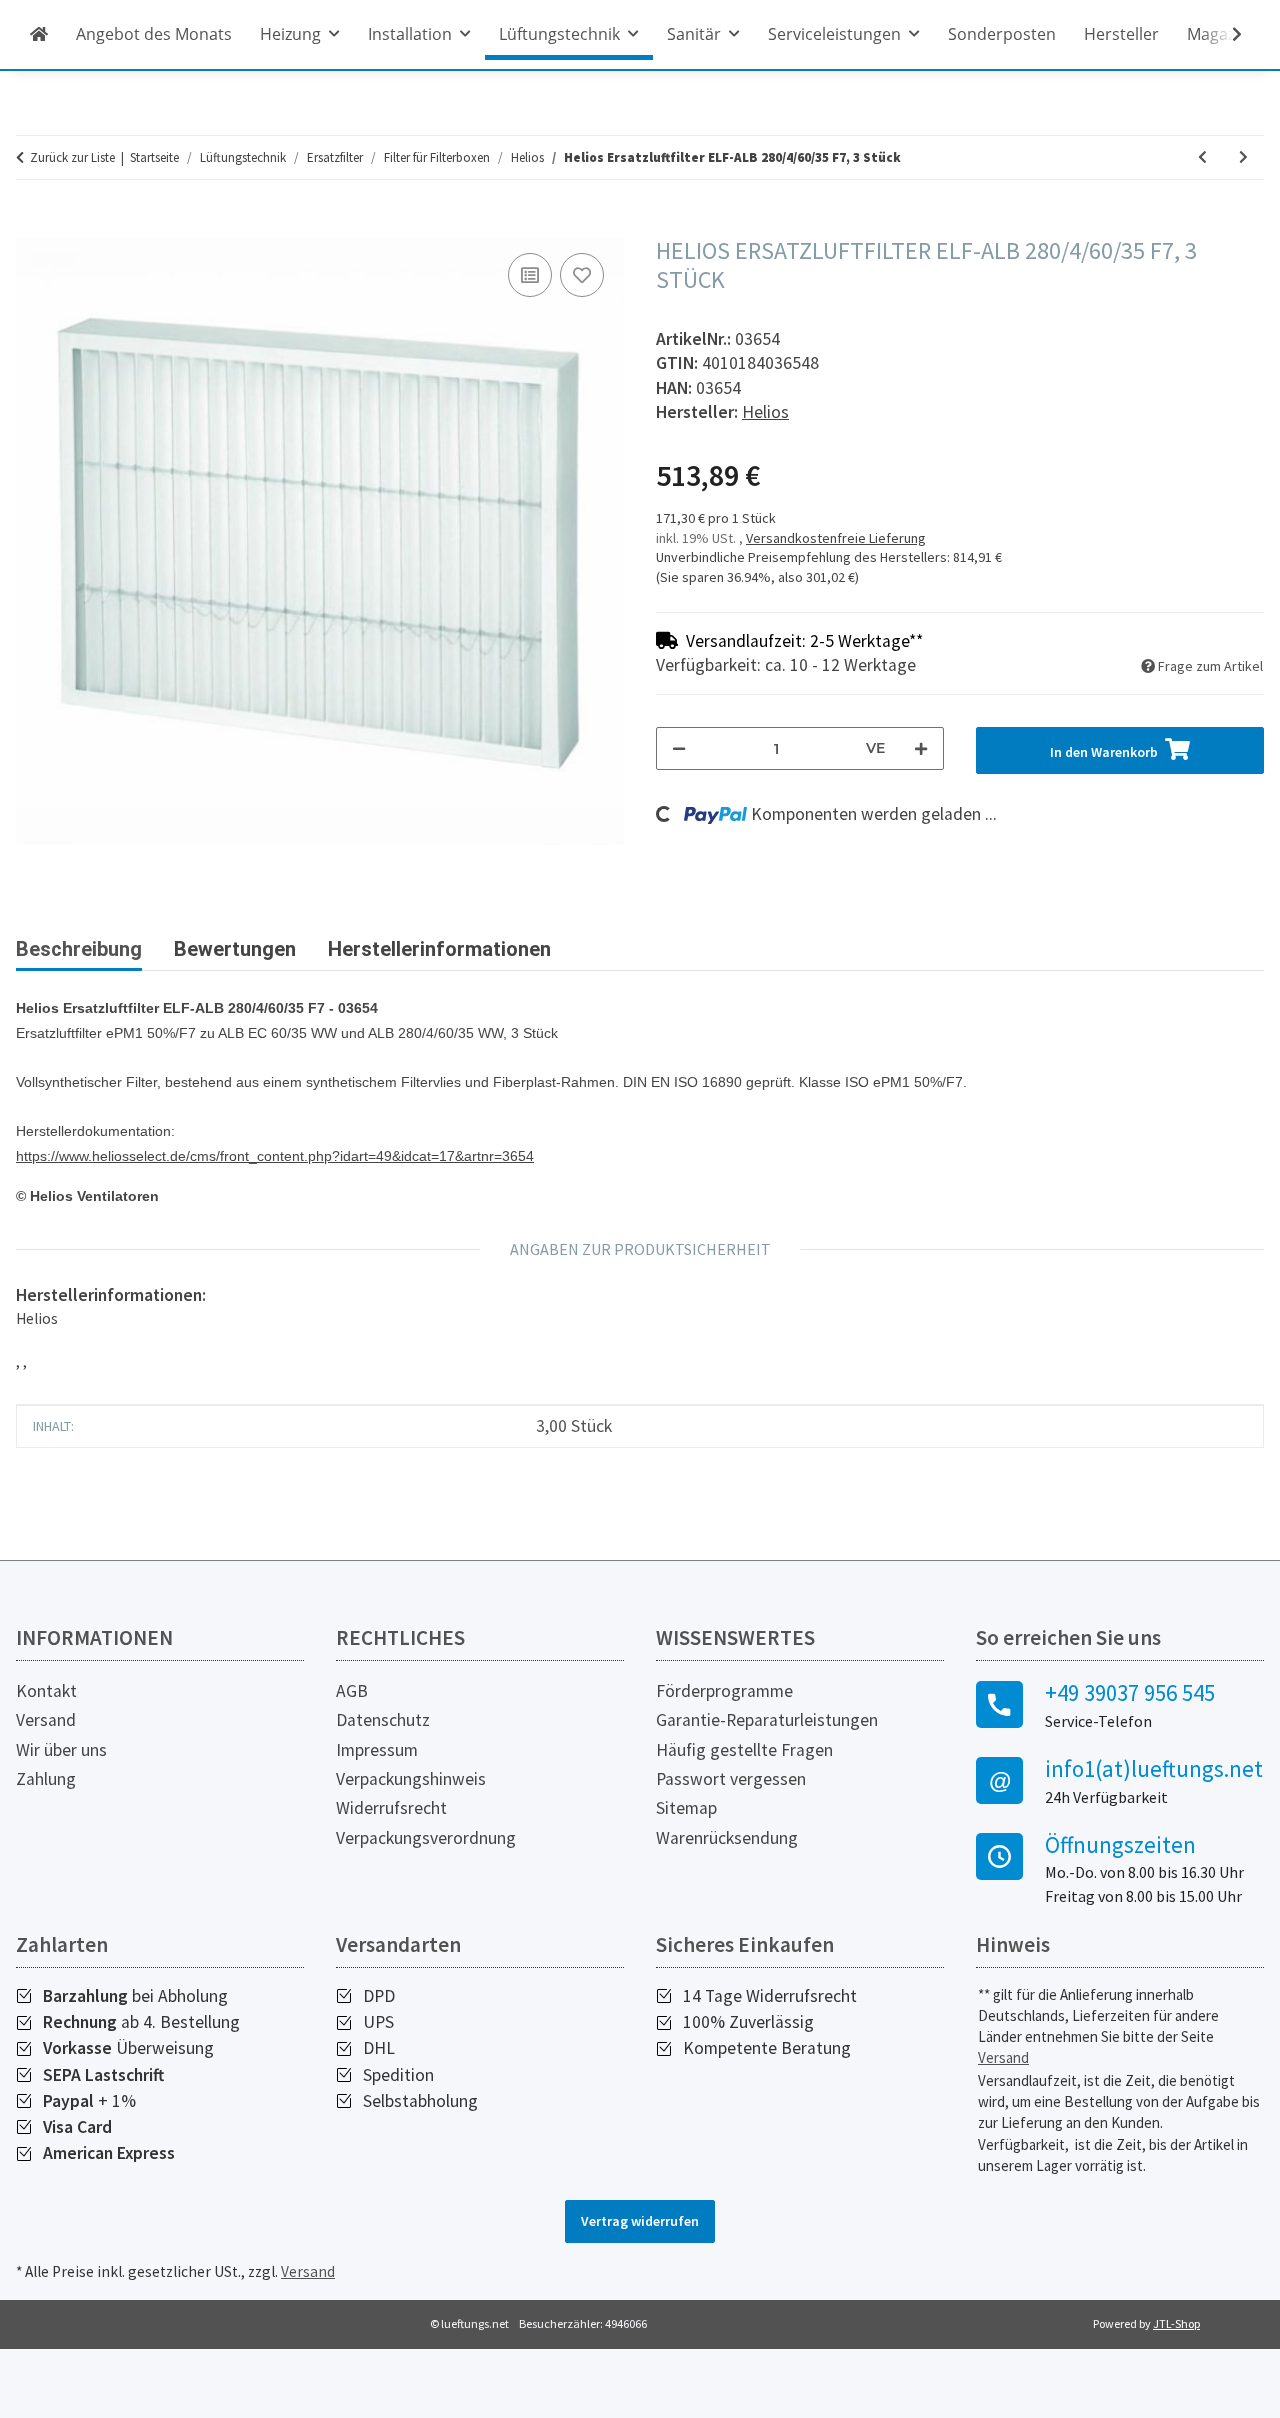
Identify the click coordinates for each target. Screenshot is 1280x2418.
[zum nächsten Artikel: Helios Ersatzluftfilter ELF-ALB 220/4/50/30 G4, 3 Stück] (1243, 157)
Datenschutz (383, 1720)
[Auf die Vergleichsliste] (530, 275)
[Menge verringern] (679, 748)
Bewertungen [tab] (235, 949)
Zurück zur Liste (72, 157)
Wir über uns (61, 1750)
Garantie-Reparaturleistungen (767, 1720)
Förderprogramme (724, 1691)
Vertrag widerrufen (640, 2221)
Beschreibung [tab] (79, 949)
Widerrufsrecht (391, 1808)
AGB (352, 1691)
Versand (46, 1720)
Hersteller (1121, 34)
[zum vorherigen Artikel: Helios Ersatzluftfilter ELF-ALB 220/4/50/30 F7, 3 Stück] (1202, 157)
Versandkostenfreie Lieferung (836, 538)
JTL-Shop (1176, 2323)
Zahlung (46, 1779)
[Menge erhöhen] (921, 748)
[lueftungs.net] (39, 34)
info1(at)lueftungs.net (1154, 1769)
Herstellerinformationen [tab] (439, 949)
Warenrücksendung (727, 1838)
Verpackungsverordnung (426, 1838)
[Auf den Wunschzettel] (582, 275)
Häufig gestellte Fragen (744, 1750)
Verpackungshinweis (411, 1779)
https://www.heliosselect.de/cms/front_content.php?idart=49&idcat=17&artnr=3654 (275, 1156)
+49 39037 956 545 (1130, 1693)
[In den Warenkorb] (32, 226)
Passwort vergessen (731, 1779)
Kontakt (46, 1691)
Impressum (377, 1750)
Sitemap (686, 1808)
